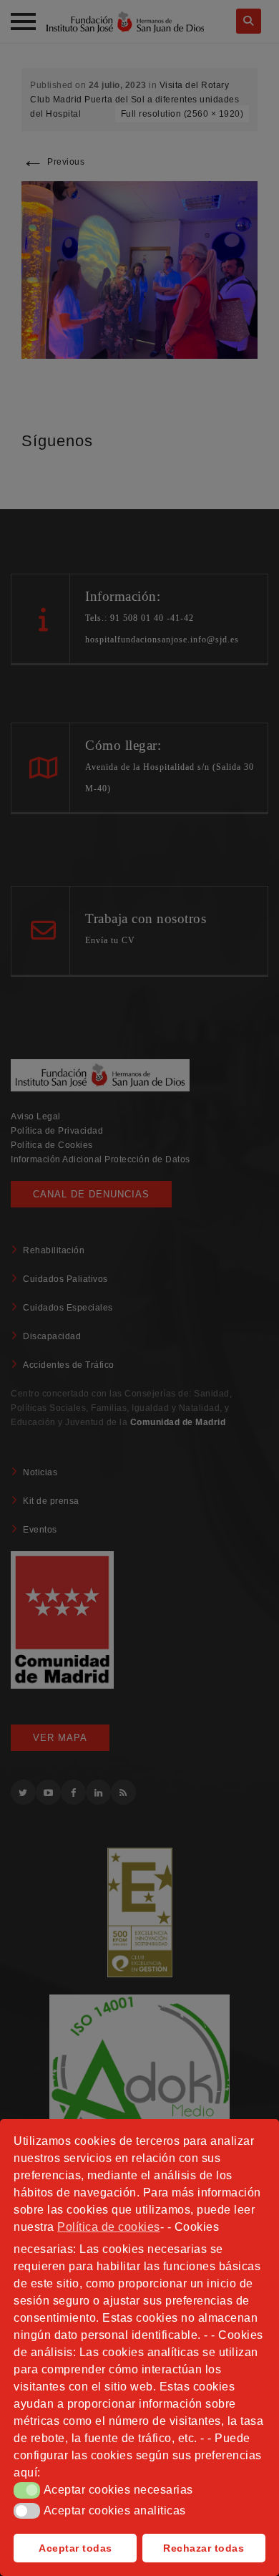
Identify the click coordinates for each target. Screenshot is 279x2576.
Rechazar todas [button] (204, 2548)
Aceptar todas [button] (75, 2548)
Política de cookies (109, 2227)
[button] (27, 2490)
